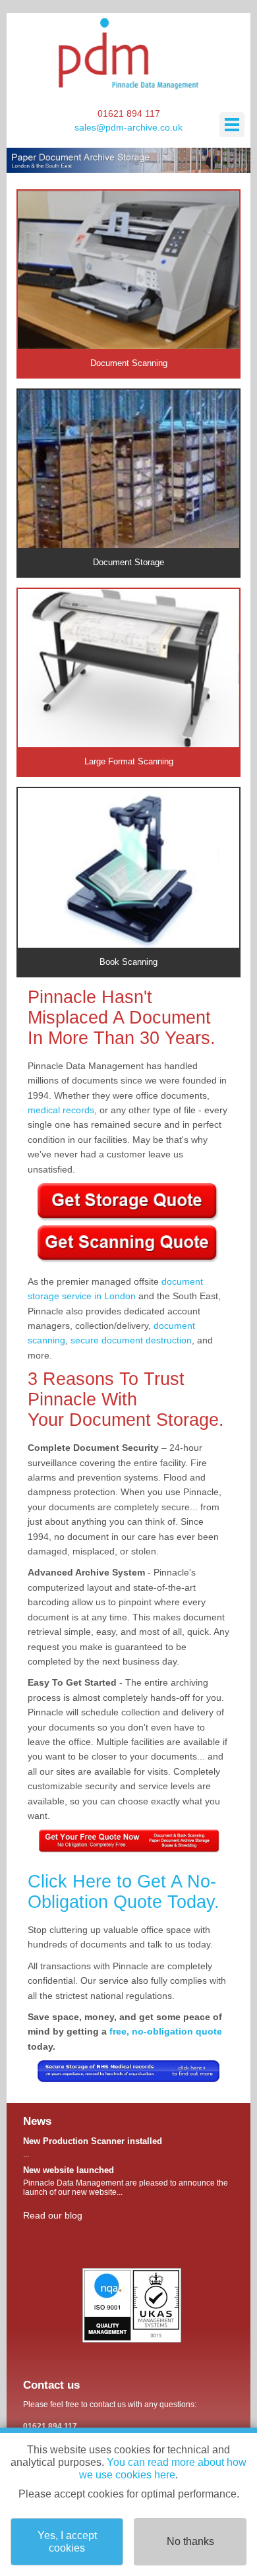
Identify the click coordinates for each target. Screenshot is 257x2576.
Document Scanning (129, 363)
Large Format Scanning (129, 761)
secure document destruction (131, 1340)
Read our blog (53, 2215)
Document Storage (128, 562)
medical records (61, 1110)
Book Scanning (128, 962)
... (93, 2147)
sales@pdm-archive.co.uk (128, 127)
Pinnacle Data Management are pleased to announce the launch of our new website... (126, 2181)
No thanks (190, 2541)
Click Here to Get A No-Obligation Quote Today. (124, 1892)
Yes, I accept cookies (67, 2542)
